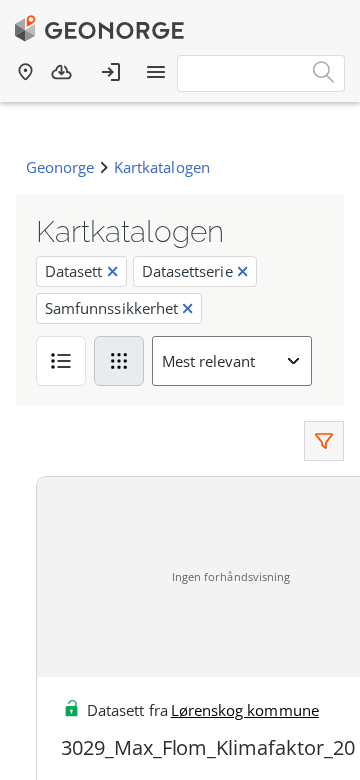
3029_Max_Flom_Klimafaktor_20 (208, 747)
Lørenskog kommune (245, 710)
